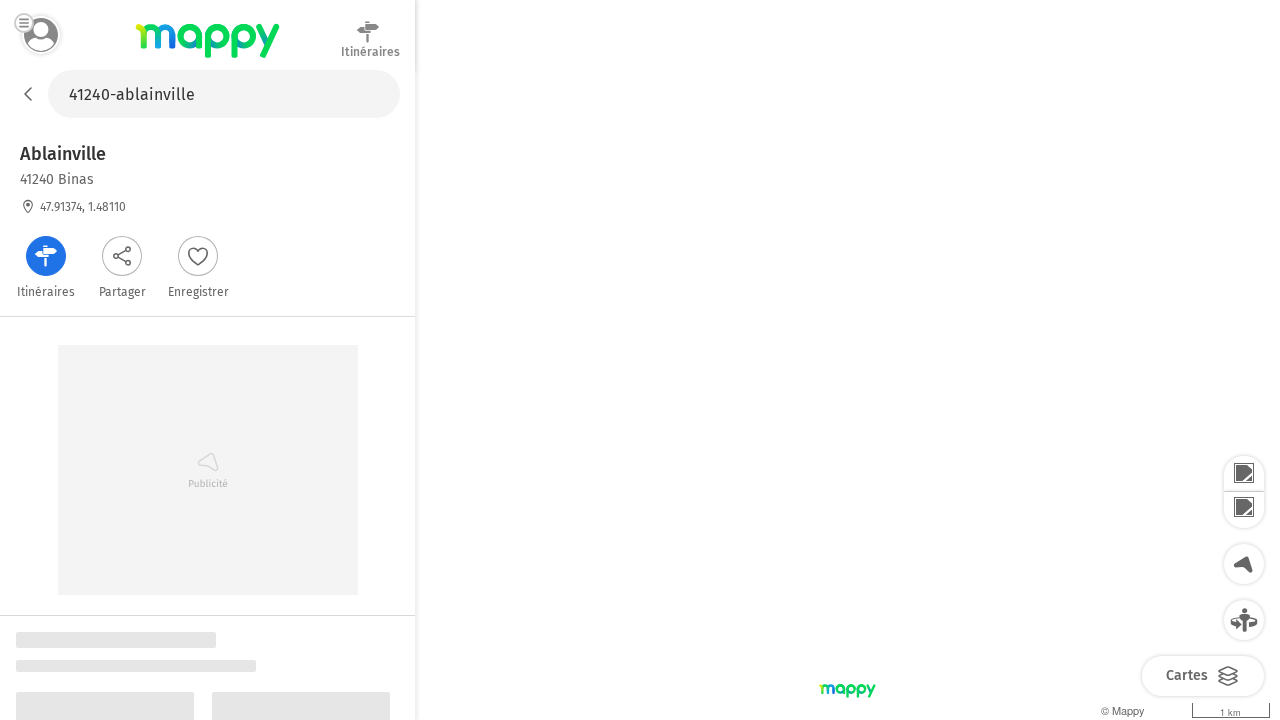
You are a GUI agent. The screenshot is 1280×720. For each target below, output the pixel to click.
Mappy (207, 59)
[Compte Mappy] (41, 35)
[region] (847, 395)
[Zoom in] (1244, 474)
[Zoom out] (1244, 510)
